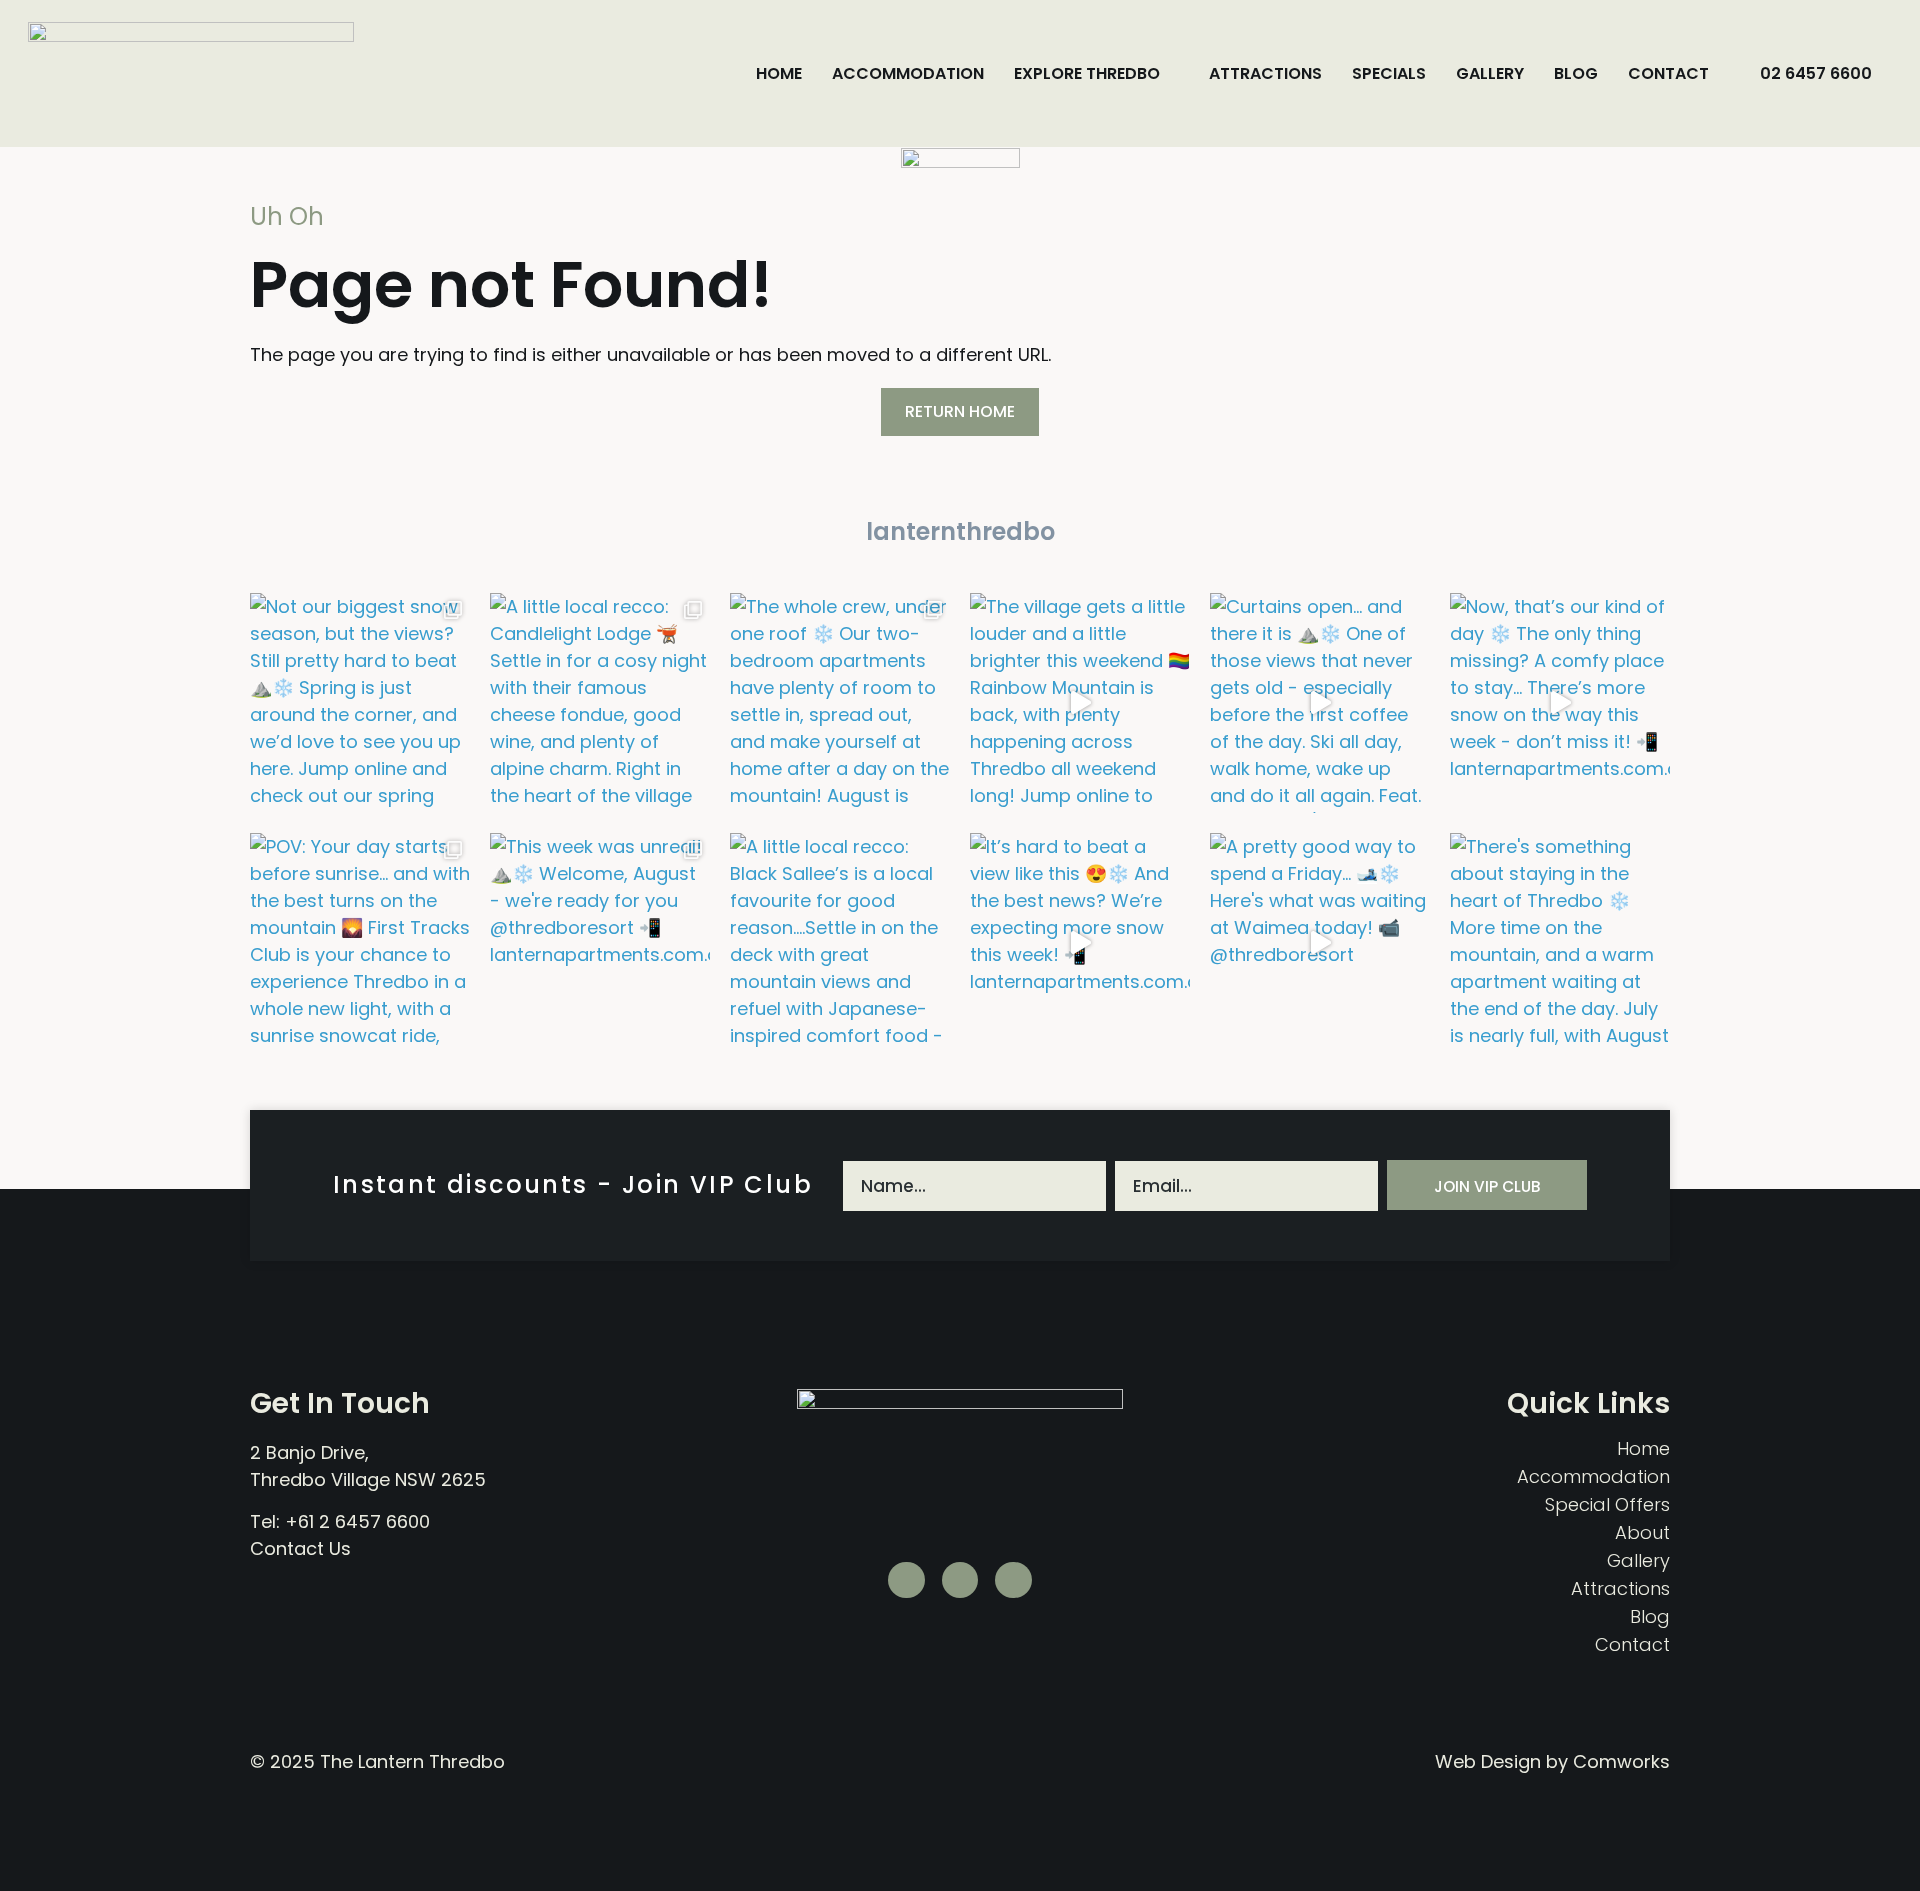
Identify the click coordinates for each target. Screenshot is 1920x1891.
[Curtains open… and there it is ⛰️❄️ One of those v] (1320, 703)
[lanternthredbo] (960, 491)
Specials (1389, 73)
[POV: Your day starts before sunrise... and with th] (360, 943)
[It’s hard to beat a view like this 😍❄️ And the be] (1080, 943)
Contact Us (300, 1548)
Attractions (1265, 73)
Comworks (1621, 1761)
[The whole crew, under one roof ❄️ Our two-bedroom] (840, 703)
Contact (1668, 73)
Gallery (1490, 73)
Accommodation (908, 73)
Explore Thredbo (1087, 73)
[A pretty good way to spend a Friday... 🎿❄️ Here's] (1320, 943)
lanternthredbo (960, 531)
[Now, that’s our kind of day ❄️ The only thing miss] (1560, 703)
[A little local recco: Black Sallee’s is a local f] (840, 943)
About (1642, 1533)
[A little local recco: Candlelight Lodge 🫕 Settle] (600, 703)
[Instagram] (960, 1580)
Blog (1576, 73)
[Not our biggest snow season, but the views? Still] (360, 703)
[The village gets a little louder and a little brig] (1080, 703)
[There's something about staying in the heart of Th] (1560, 943)
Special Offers (1607, 1505)
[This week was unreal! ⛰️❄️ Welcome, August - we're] (600, 943)
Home (779, 73)
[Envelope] (906, 1580)
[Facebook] (1013, 1580)
